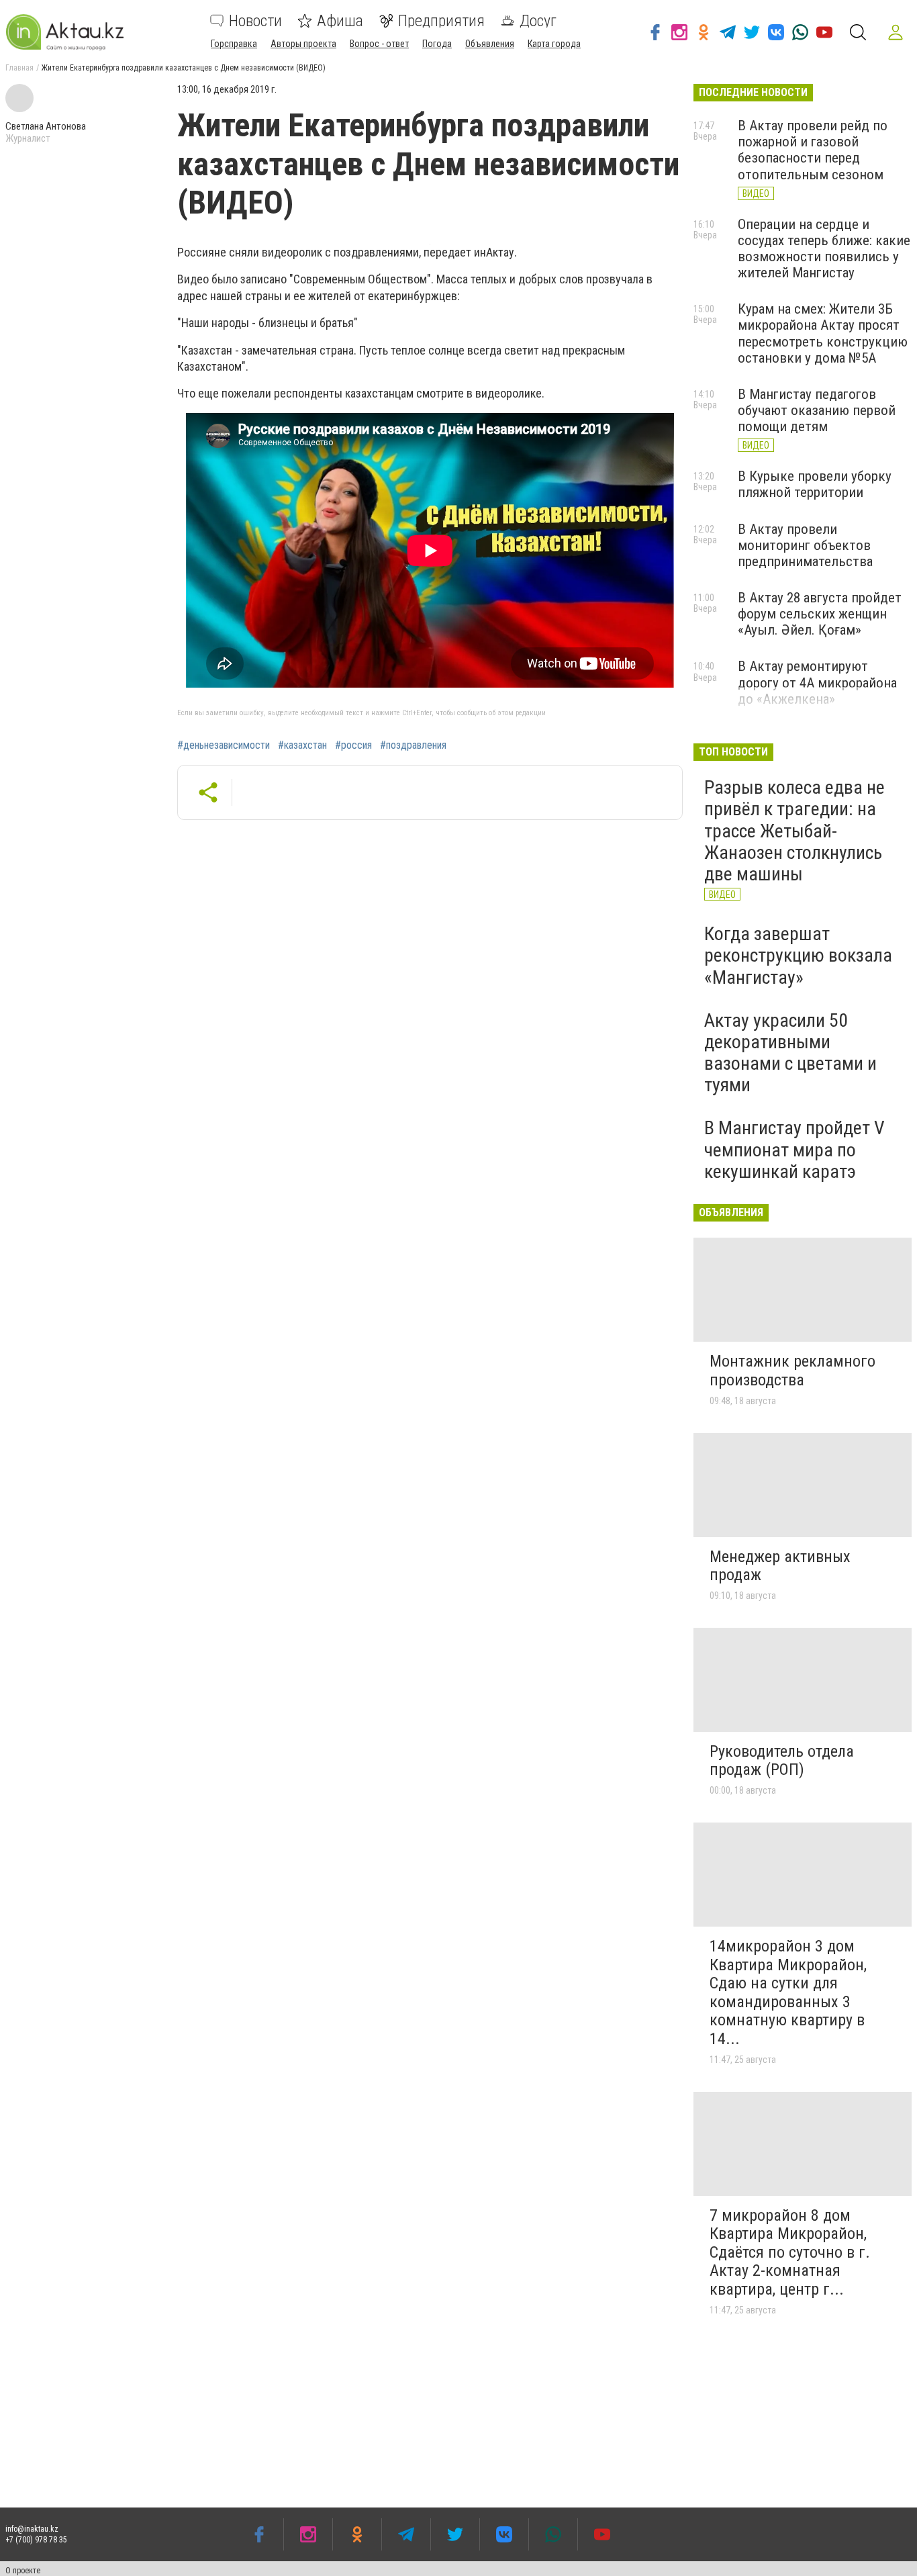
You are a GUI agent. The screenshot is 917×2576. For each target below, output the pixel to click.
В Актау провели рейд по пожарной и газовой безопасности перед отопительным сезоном (813, 150)
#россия (353, 745)
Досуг (538, 21)
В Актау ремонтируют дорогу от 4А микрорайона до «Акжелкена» (817, 682)
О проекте (23, 2571)
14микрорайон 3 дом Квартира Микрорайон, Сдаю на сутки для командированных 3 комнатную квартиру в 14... (788, 1992)
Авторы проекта (303, 44)
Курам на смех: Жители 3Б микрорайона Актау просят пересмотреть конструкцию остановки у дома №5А (823, 333)
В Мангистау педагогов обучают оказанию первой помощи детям (817, 410)
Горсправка (234, 44)
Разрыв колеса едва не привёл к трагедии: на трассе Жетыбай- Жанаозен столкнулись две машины (794, 831)
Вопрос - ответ (379, 44)
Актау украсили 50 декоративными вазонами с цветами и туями (790, 1053)
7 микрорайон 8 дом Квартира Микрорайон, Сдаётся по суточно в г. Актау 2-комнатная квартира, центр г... (790, 2252)
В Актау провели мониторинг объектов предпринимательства (805, 545)
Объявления (490, 44)
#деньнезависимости (224, 745)
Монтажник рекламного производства (792, 1371)
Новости (255, 21)
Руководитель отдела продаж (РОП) (782, 1761)
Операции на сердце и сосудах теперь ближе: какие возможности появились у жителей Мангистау (824, 248)
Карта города (554, 44)
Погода (437, 44)
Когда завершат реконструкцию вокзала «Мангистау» (798, 955)
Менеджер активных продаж (780, 1566)
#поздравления (413, 745)
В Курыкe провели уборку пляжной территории (815, 484)
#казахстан (302, 745)
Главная (19, 68)
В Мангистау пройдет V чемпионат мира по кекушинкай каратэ (794, 1149)
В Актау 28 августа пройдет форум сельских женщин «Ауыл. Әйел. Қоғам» (820, 614)
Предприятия (441, 21)
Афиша (340, 21)
